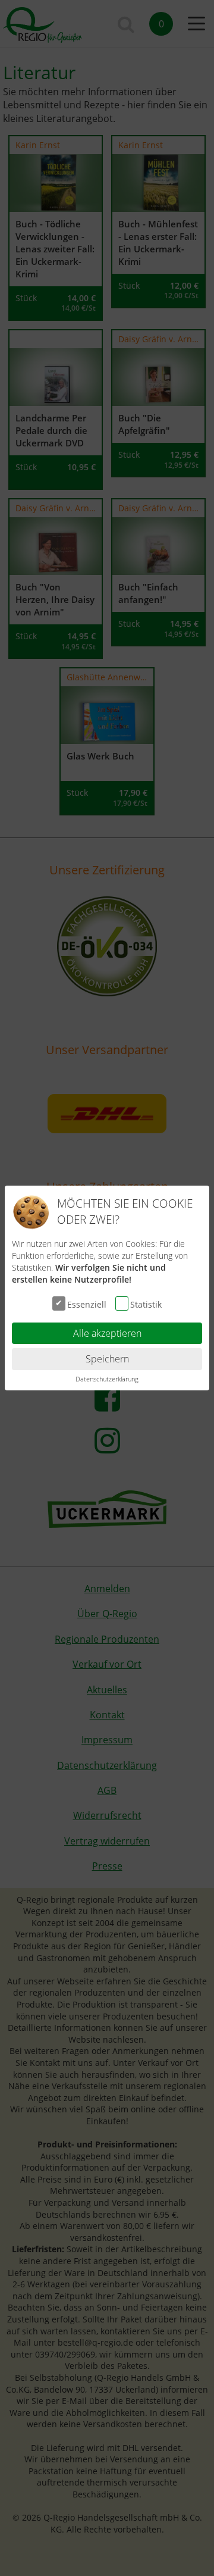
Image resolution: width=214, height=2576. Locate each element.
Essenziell (87, 1304)
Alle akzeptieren (107, 1333)
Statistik (146, 1304)
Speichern (107, 1359)
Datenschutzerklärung (107, 1379)
